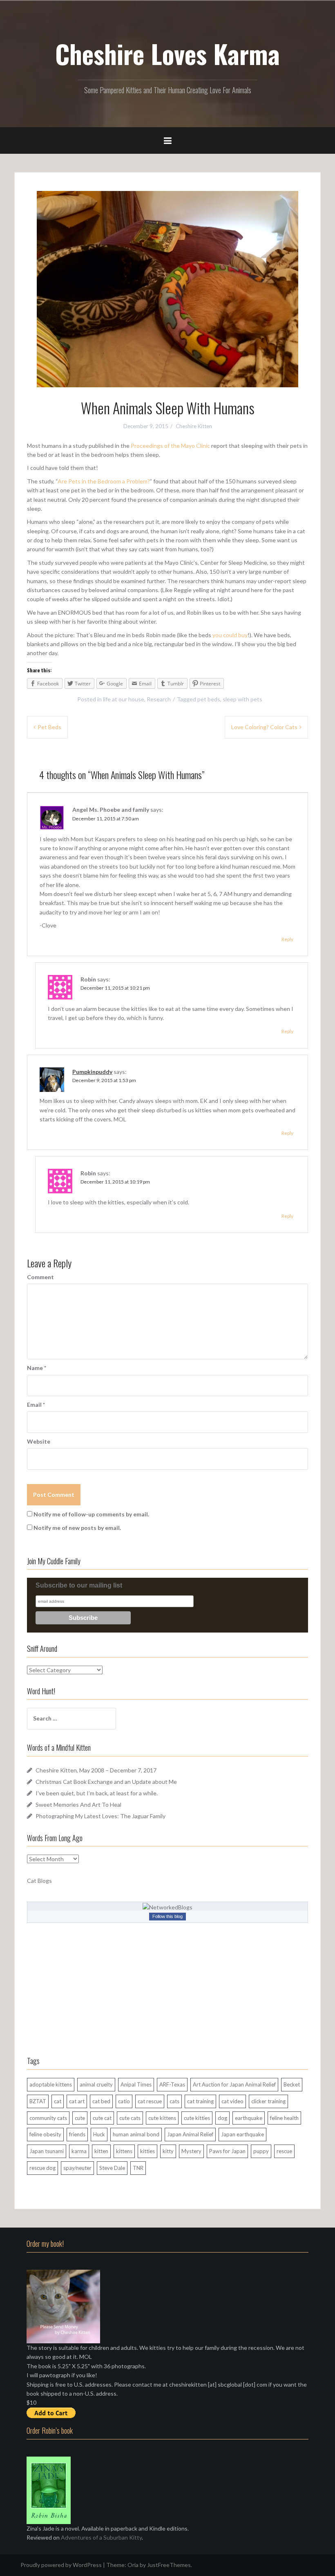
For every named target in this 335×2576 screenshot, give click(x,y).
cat (58, 2101)
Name (37, 1368)
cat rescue (150, 2101)
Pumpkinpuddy (92, 1072)
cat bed (101, 2101)
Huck (99, 2134)
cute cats (130, 2118)
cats (174, 2101)
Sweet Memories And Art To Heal (78, 1805)
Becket (292, 2084)
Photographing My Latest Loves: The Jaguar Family (100, 1816)
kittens (124, 2151)
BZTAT (38, 2101)
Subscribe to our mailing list (79, 1585)
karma (79, 2151)
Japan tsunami (47, 2151)
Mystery (191, 2151)
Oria (133, 2565)
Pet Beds (49, 727)
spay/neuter (77, 2168)
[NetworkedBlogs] (167, 1907)
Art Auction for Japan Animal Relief (234, 2084)
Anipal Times (136, 2084)
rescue (284, 2151)
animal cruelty (96, 2084)
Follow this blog (167, 1916)
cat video (232, 2101)
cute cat (102, 2118)
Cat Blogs (39, 1881)
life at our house (124, 699)
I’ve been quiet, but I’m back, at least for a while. (97, 1793)
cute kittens (162, 2118)
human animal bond (136, 2134)
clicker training (268, 2101)
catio (124, 2101)
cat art (77, 2101)
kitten (101, 2151)
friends (77, 2134)
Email (36, 1405)
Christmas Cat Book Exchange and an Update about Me (106, 1782)
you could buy (230, 635)
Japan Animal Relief (190, 2134)
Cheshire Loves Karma (167, 54)
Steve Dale (112, 2168)
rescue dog (42, 2168)
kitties (147, 2151)
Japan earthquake (242, 2134)
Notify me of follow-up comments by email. (91, 1514)
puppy (261, 2151)
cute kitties (197, 2118)
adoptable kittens (51, 2084)
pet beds (209, 699)
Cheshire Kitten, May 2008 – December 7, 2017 (96, 1770)
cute (80, 2118)
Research (159, 699)
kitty (168, 2151)
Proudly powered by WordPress (61, 2565)
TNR (138, 2168)
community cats (48, 2118)
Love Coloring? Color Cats (264, 727)
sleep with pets (242, 699)
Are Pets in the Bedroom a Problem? (104, 481)
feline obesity (45, 2134)
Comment (40, 1277)
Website (39, 1441)
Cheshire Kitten (194, 426)
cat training (200, 2101)
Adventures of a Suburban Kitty (101, 2537)
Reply (287, 939)
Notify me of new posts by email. (77, 1528)
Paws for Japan (227, 2151)
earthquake (249, 2118)
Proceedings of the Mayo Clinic (170, 446)
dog (222, 2118)
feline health (284, 2118)
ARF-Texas (172, 2084)
